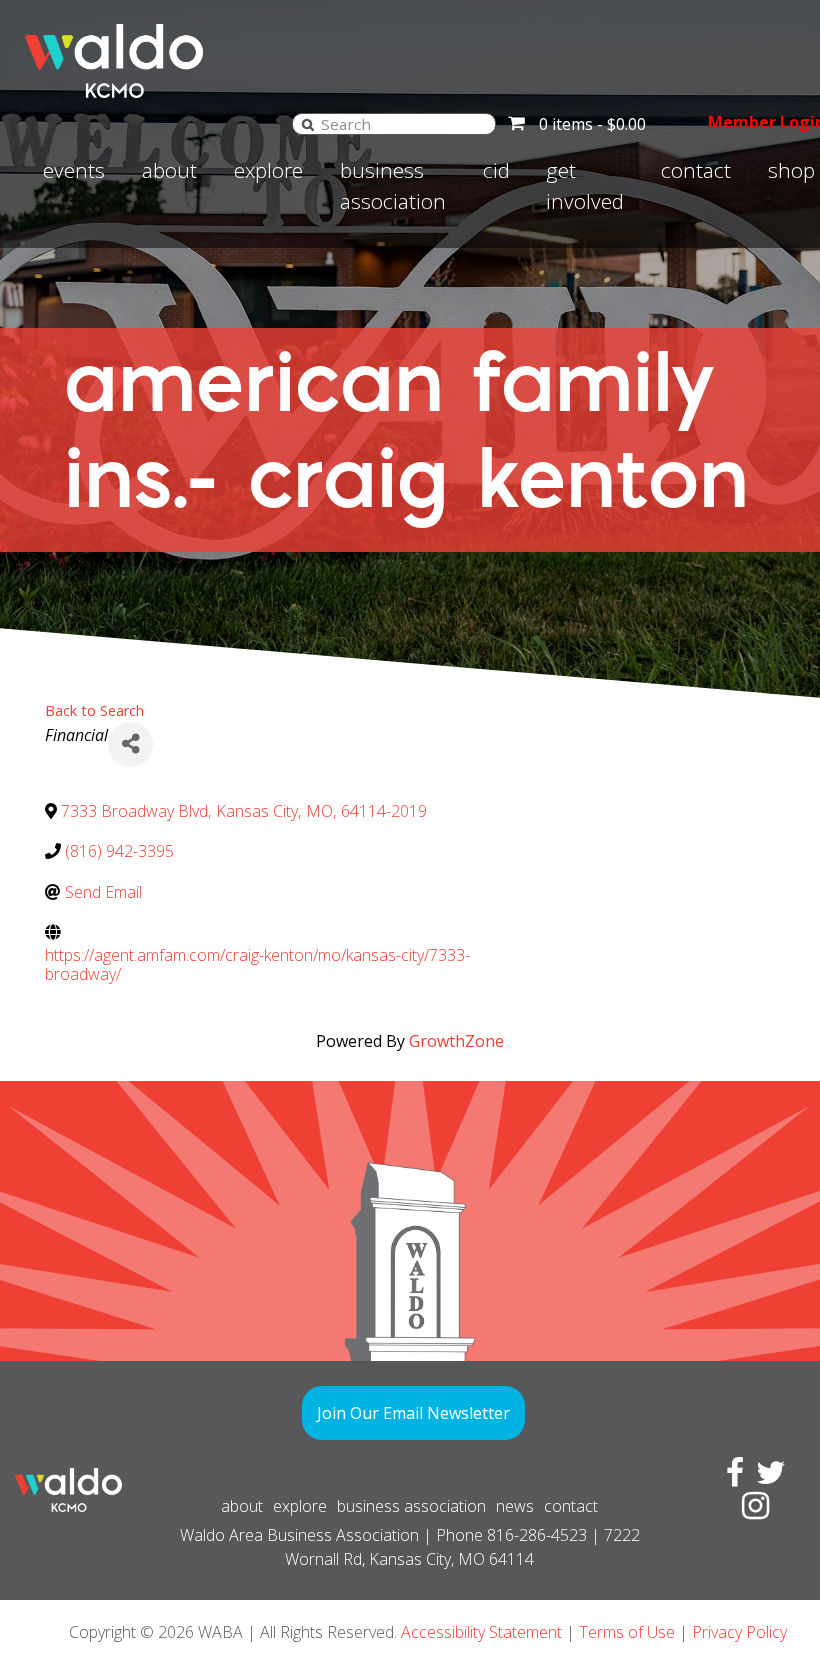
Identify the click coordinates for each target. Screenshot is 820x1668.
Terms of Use (627, 1632)
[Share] (130, 744)
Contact (696, 170)
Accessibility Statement (481, 1632)
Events (74, 170)
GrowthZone (456, 1041)
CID (496, 170)
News (515, 1506)
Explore (268, 170)
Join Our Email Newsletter (413, 1413)
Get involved (585, 185)
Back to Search (94, 710)
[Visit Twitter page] (767, 1478)
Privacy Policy (739, 1632)
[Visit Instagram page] (751, 1511)
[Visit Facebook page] (731, 1478)
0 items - (592, 124)
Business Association (393, 185)
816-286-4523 (537, 1535)
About (169, 170)
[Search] (308, 123)
